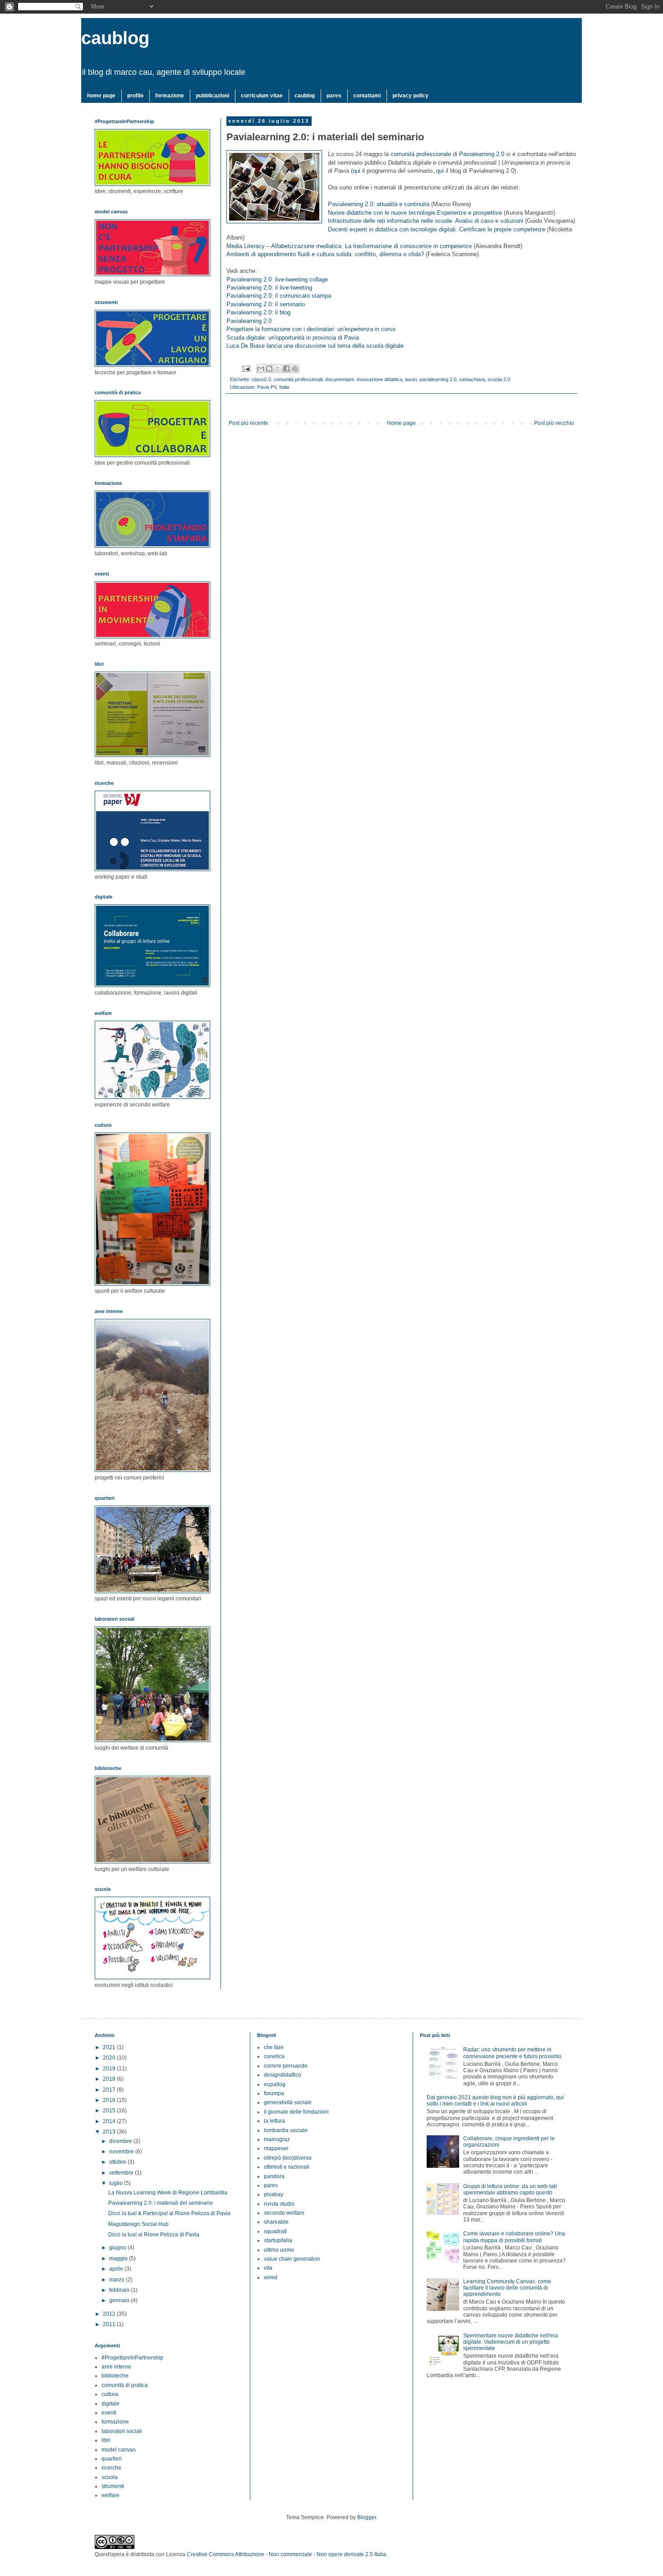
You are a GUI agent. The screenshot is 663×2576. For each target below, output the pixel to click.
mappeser (276, 2148)
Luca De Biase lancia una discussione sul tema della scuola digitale (316, 346)
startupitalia (278, 2240)
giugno (118, 2248)
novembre (122, 2152)
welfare (110, 2495)
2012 (110, 2314)
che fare (274, 2047)
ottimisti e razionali (287, 2167)
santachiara (472, 379)
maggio (119, 2258)
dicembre (121, 2141)
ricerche (111, 2468)
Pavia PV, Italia (273, 387)
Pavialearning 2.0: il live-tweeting (269, 288)
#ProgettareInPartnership (132, 2358)
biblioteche (115, 2376)
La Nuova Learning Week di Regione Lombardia (168, 2193)
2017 (110, 2090)
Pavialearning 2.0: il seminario (266, 304)
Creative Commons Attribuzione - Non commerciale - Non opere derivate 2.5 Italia (286, 2554)
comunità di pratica (125, 2385)
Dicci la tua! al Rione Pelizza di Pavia (154, 2235)
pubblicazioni (212, 96)
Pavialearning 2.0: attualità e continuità (379, 204)
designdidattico (283, 2075)
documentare (340, 379)
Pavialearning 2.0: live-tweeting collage (277, 279)
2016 (110, 2100)
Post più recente (249, 423)
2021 (110, 2047)
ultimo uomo (279, 2250)
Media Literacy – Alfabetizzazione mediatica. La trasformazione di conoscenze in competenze (349, 246)
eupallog (275, 2084)
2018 (110, 2079)
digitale (110, 2404)
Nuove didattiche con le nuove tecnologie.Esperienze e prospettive (415, 213)
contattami (367, 96)
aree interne (116, 2367)
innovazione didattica (380, 379)
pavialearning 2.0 (438, 379)
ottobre (118, 2162)
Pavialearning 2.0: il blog (258, 312)
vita (268, 2268)
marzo (117, 2280)
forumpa (274, 2093)
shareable (276, 2222)
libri (106, 2440)
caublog (115, 38)
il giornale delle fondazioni (296, 2112)
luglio (117, 2183)
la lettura (274, 2121)
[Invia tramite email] (261, 369)
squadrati (275, 2231)
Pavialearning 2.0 (482, 154)
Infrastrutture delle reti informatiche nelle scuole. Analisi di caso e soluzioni (426, 221)
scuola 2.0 (499, 379)
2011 (110, 2324)
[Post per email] (246, 368)
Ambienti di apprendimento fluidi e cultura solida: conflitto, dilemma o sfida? (325, 254)
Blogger (367, 2517)
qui (357, 171)
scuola (110, 2477)
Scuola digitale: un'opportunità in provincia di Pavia (293, 338)
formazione (170, 96)
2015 (110, 2111)
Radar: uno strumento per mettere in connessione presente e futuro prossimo (512, 2053)
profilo (135, 96)
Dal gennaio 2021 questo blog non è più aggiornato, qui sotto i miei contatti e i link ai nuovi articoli (495, 2101)
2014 (110, 2121)
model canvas (119, 2450)
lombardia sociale (286, 2130)
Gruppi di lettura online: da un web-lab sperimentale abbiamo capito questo (510, 2189)
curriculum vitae (262, 96)
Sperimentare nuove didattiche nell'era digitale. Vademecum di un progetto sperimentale (511, 2342)
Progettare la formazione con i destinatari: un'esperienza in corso (311, 329)
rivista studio (279, 2204)
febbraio (120, 2290)
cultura (110, 2394)
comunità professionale (421, 154)
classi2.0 (261, 379)
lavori (411, 379)
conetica (274, 2056)
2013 (110, 2132)
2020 (110, 2058)
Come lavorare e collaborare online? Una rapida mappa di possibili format (514, 2237)
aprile (117, 2269)
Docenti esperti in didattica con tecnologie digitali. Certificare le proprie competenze (437, 229)
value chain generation (292, 2259)
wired (271, 2277)
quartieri (112, 2459)
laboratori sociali (122, 2431)
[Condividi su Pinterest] (295, 369)
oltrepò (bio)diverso (288, 2158)
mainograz (277, 2139)
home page (101, 96)
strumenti (113, 2486)
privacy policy (410, 96)
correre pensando (286, 2066)
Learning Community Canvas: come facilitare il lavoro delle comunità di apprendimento (507, 2288)
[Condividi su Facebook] (286, 369)
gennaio (120, 2300)
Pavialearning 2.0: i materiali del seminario (161, 2203)
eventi (109, 2413)
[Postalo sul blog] (269, 369)
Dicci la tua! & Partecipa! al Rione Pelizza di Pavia (169, 2213)
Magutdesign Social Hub (138, 2224)
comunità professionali (298, 379)
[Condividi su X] (278, 369)
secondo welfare (284, 2213)
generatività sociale (288, 2102)
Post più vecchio (554, 423)
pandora (274, 2176)
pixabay (274, 2194)
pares (334, 96)
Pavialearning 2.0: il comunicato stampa (279, 296)
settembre (122, 2173)
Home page (401, 423)
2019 (110, 2069)
